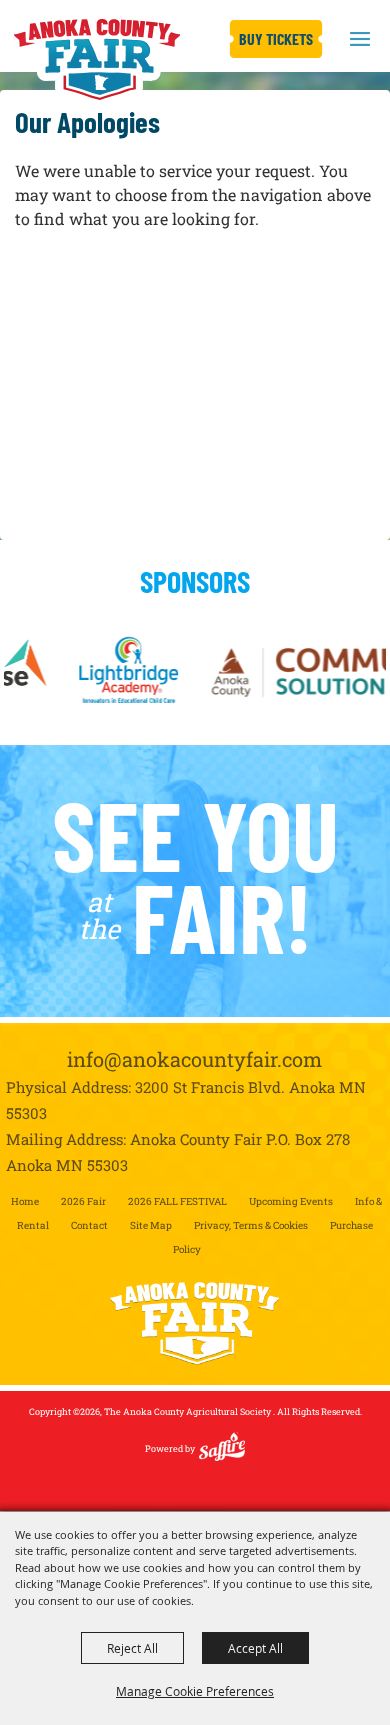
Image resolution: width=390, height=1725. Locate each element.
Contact (89, 1225)
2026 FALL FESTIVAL (177, 1201)
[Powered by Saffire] (222, 1454)
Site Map (151, 1225)
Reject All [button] (132, 1648)
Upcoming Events (291, 1201)
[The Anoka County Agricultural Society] (96, 60)
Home (25, 1201)
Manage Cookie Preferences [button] (195, 1691)
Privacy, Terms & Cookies (251, 1225)
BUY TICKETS (276, 38)
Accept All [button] (255, 1648)
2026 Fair (83, 1201)
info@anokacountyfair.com (194, 1059)
